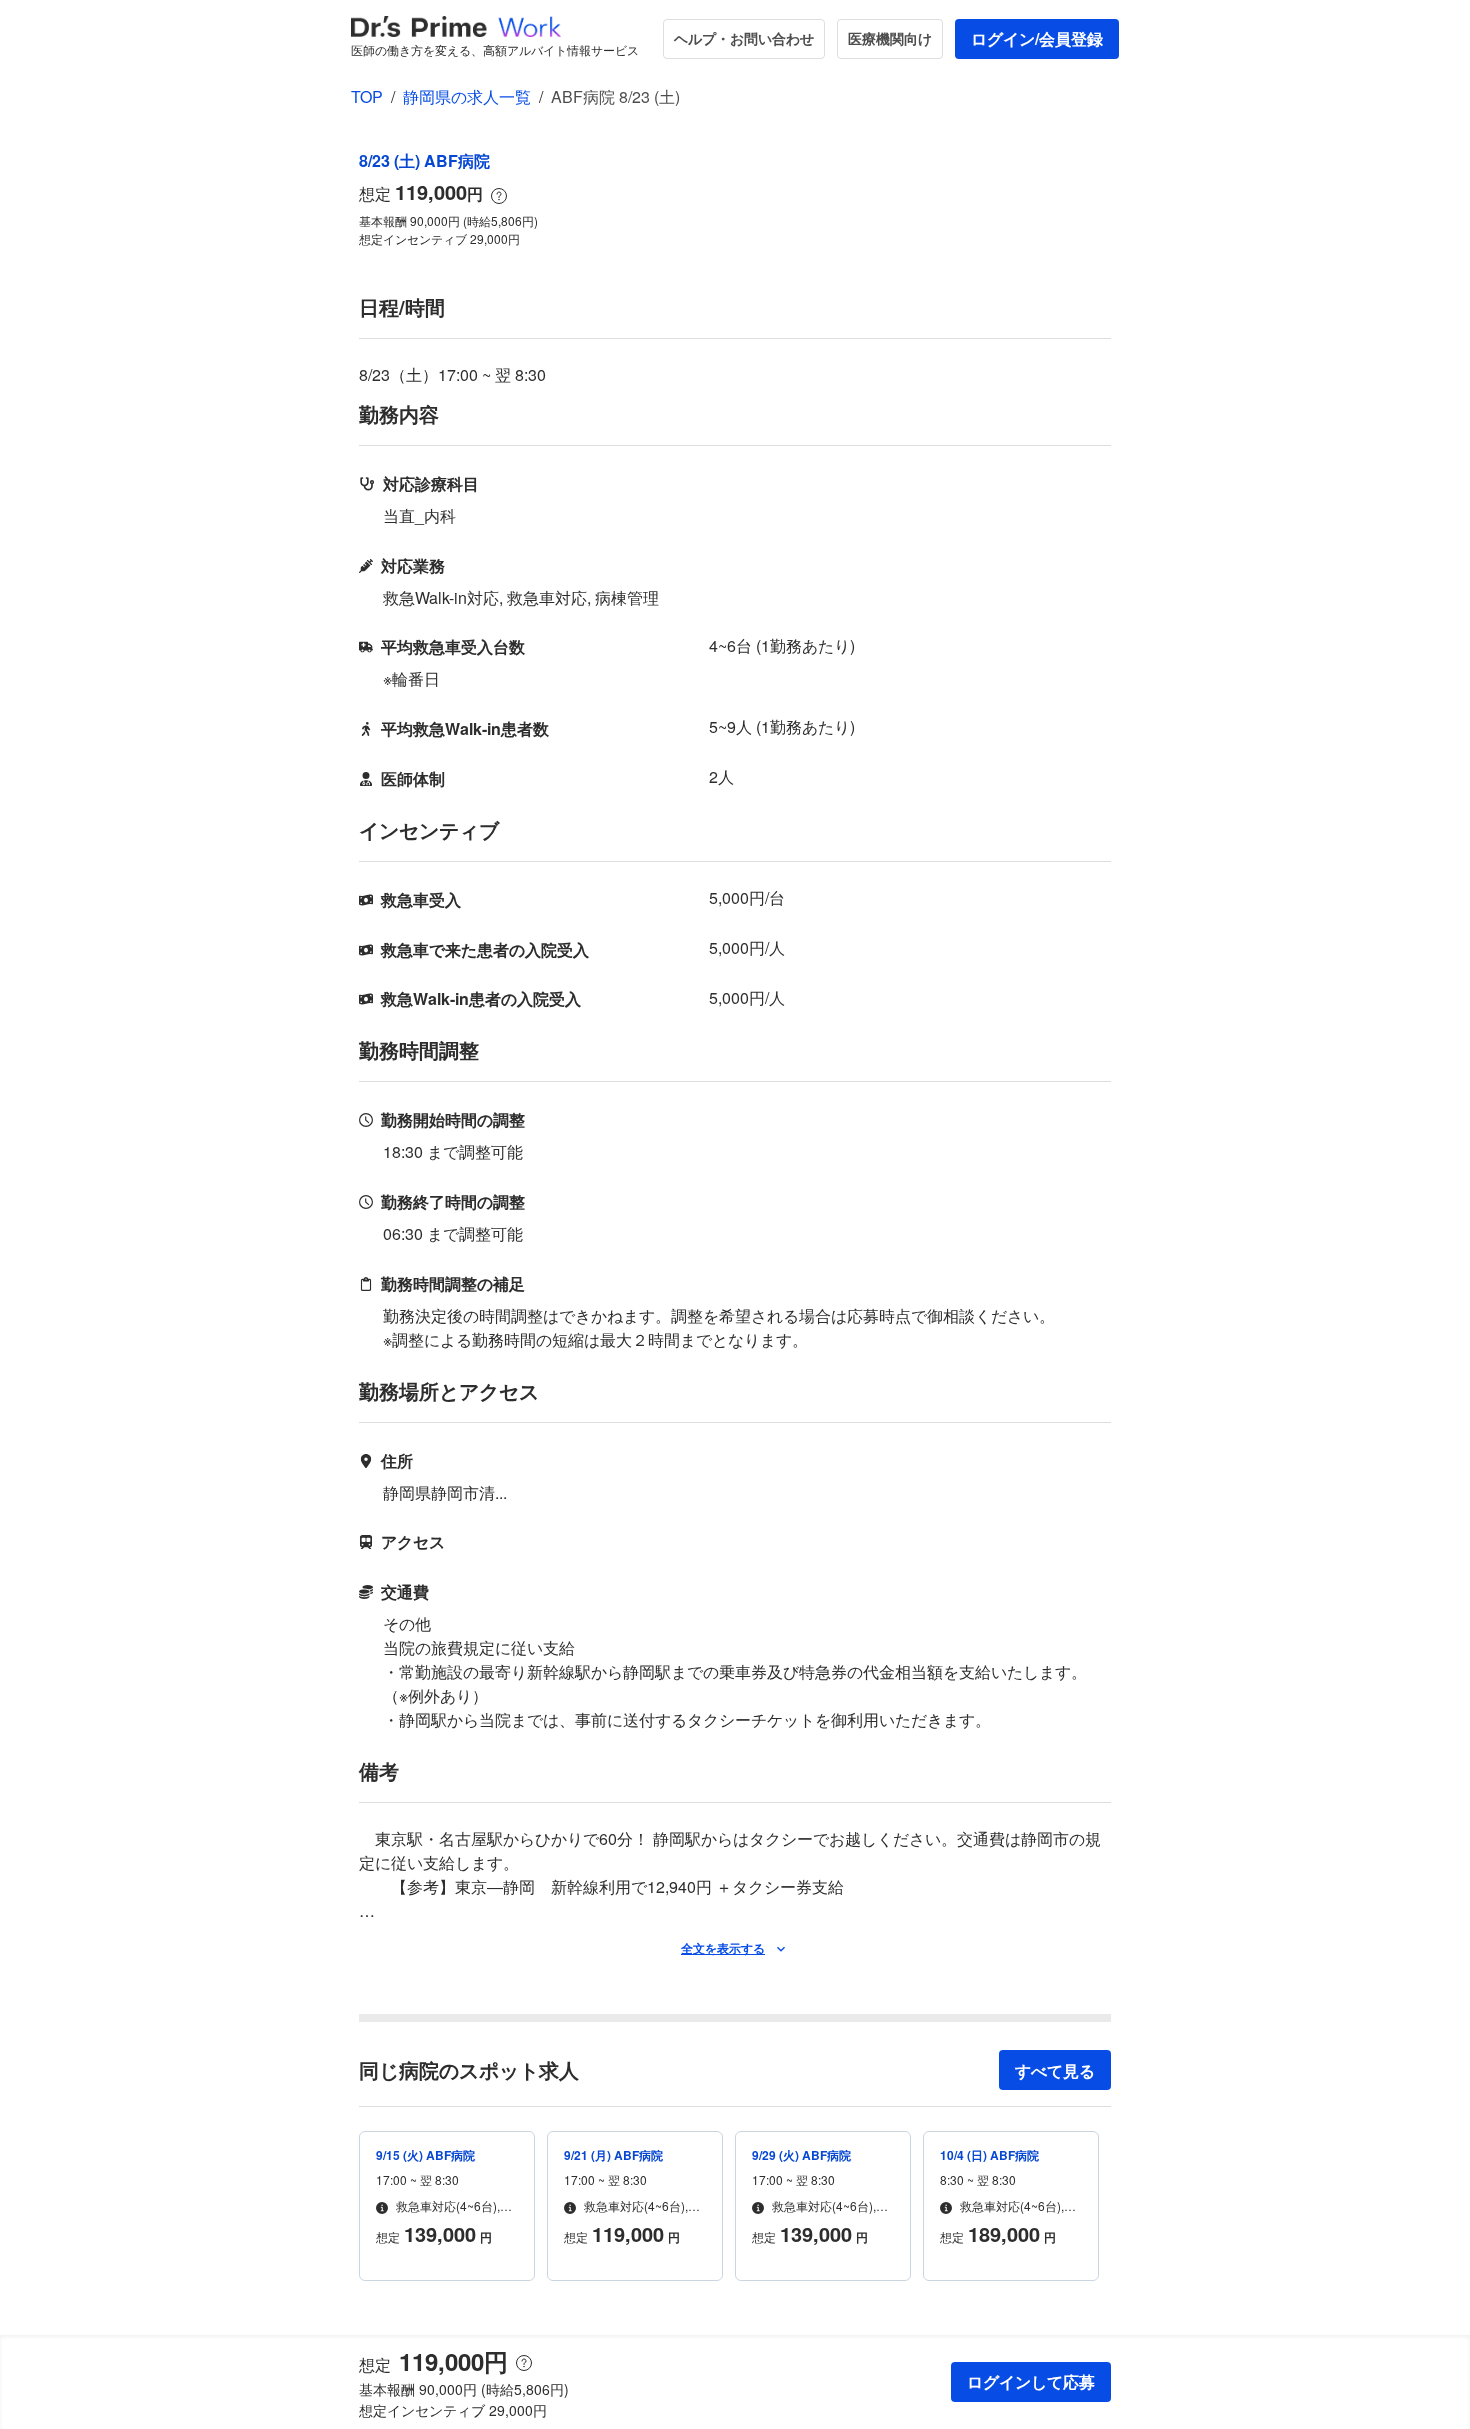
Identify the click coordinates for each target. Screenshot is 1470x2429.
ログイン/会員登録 (1037, 38)
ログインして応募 (1031, 2381)
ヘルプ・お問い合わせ (744, 38)
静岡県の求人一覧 (467, 96)
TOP (367, 96)
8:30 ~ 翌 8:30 (978, 2179)
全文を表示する (723, 1948)
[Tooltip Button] (499, 196)
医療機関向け (890, 38)
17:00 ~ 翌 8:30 (417, 2179)
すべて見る (1055, 2070)
